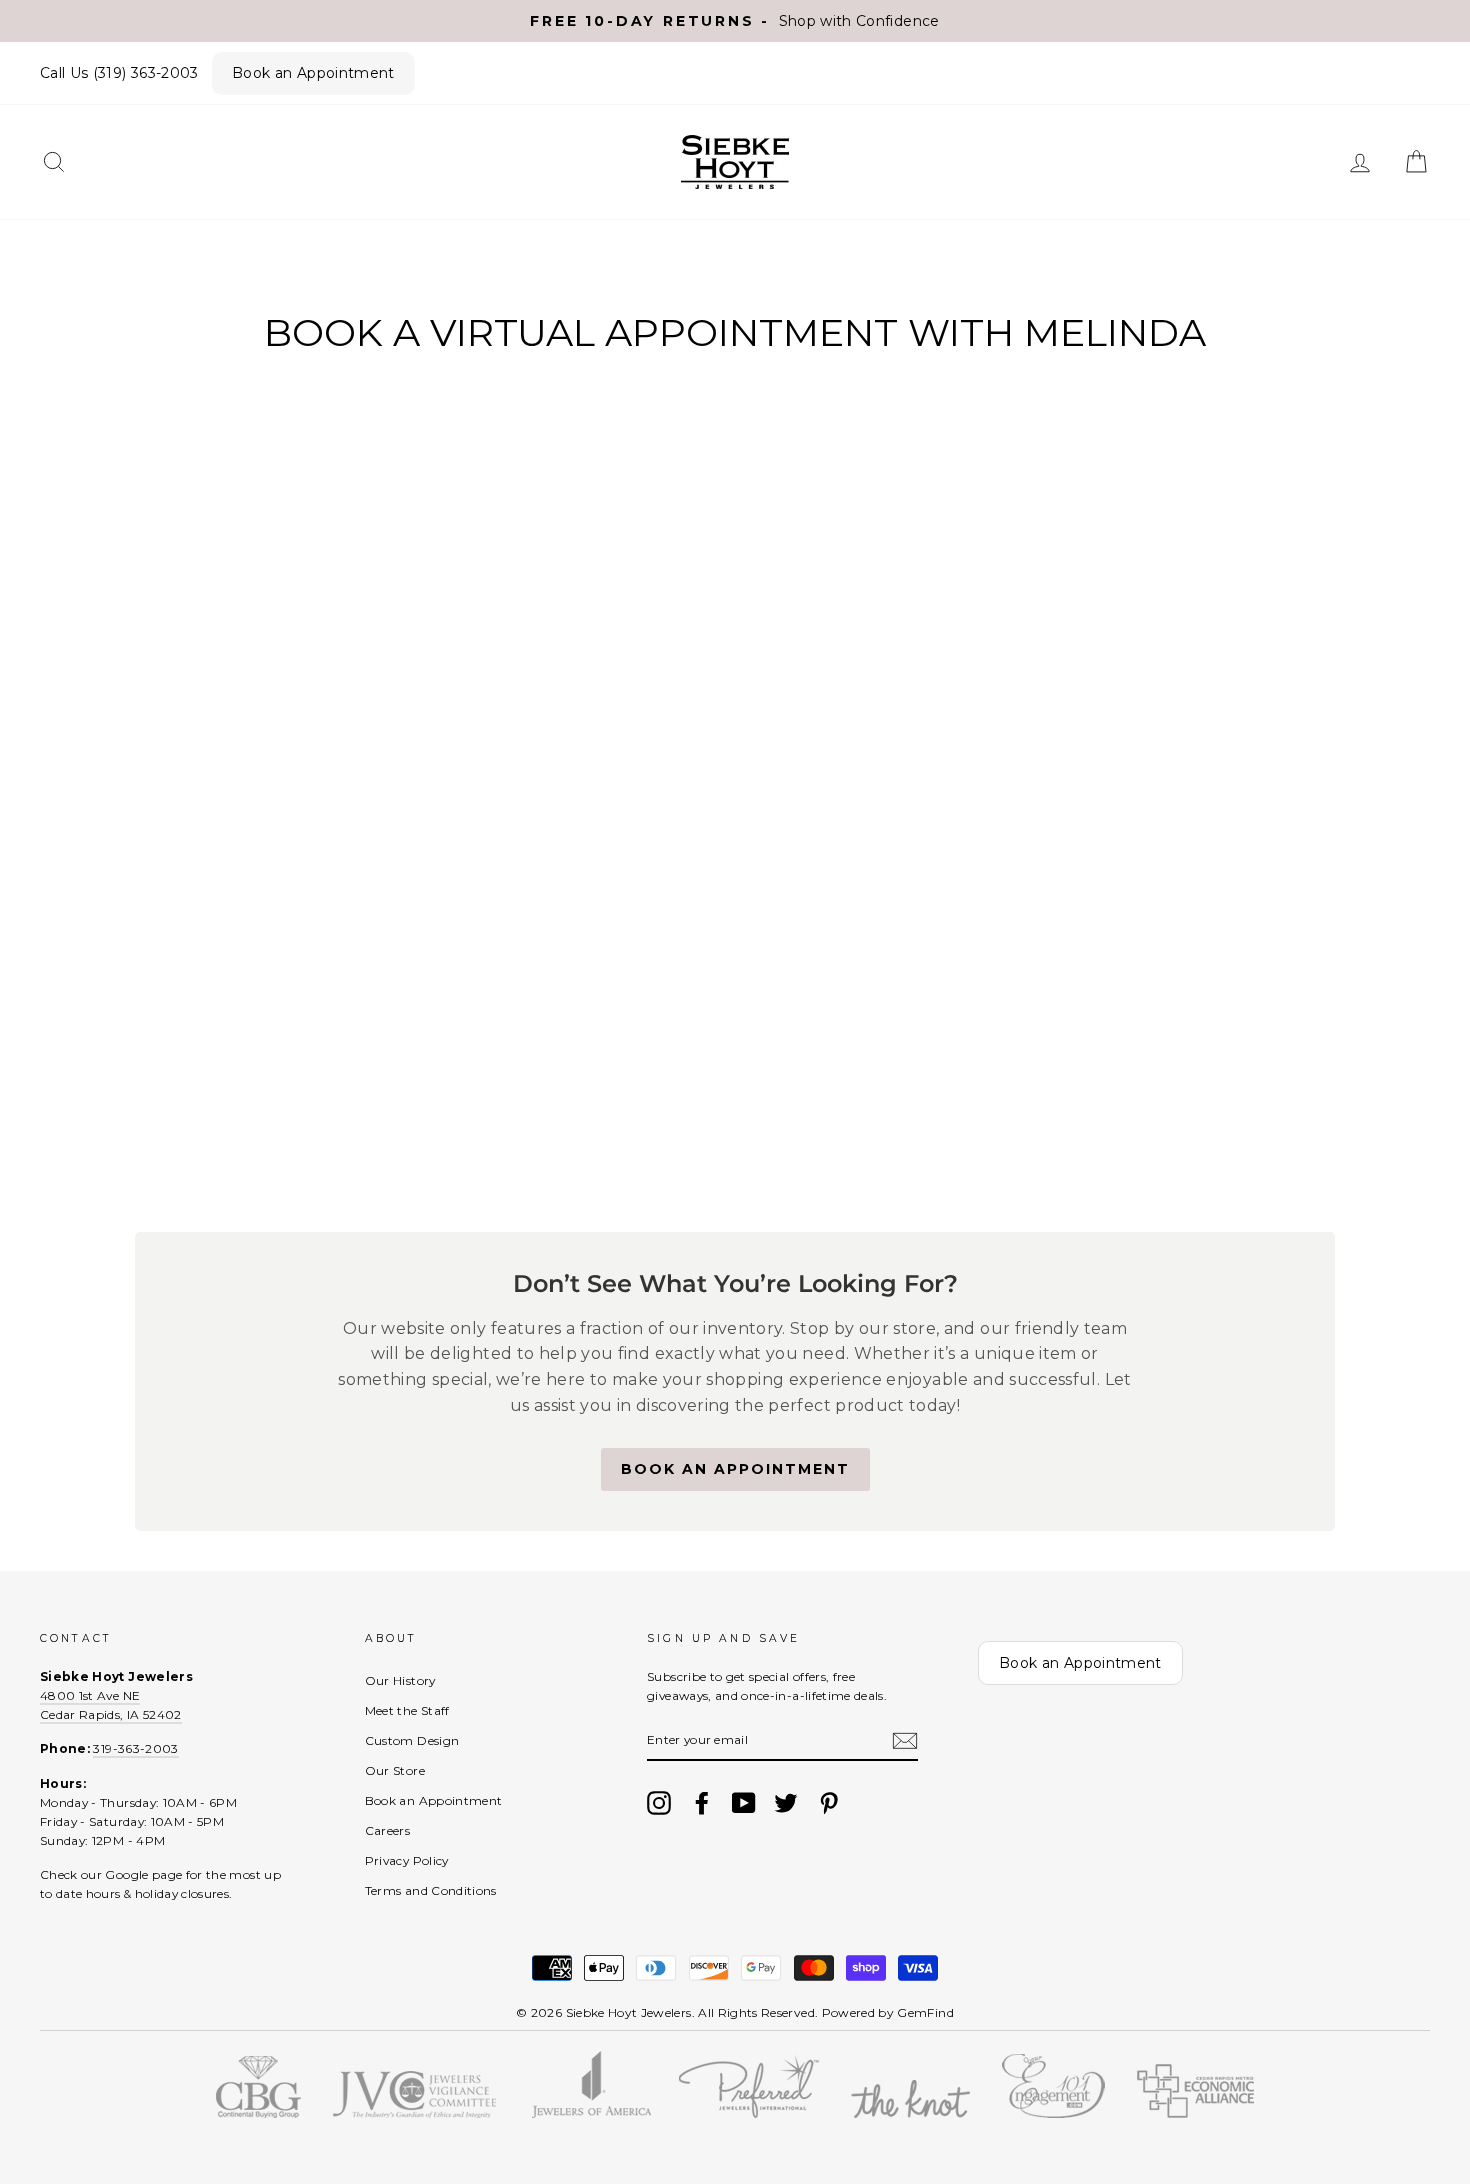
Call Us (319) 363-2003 (119, 73)
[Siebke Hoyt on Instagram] (659, 1803)
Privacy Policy (407, 1860)
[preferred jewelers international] (749, 2113)
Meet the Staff (407, 1710)
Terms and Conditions (431, 1890)
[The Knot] (910, 2113)
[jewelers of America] (591, 2113)
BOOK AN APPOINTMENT (735, 1469)
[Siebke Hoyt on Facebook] (702, 1803)
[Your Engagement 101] (1053, 2113)
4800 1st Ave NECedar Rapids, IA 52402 (111, 1705)
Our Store (395, 1770)
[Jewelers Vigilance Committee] (414, 2113)
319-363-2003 (135, 1748)
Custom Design (412, 1740)
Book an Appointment (313, 73)
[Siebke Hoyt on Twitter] (786, 1803)
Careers (387, 1830)
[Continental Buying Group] (258, 2113)
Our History (400, 1680)
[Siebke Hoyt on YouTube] (744, 1803)
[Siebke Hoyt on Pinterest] (829, 1803)
